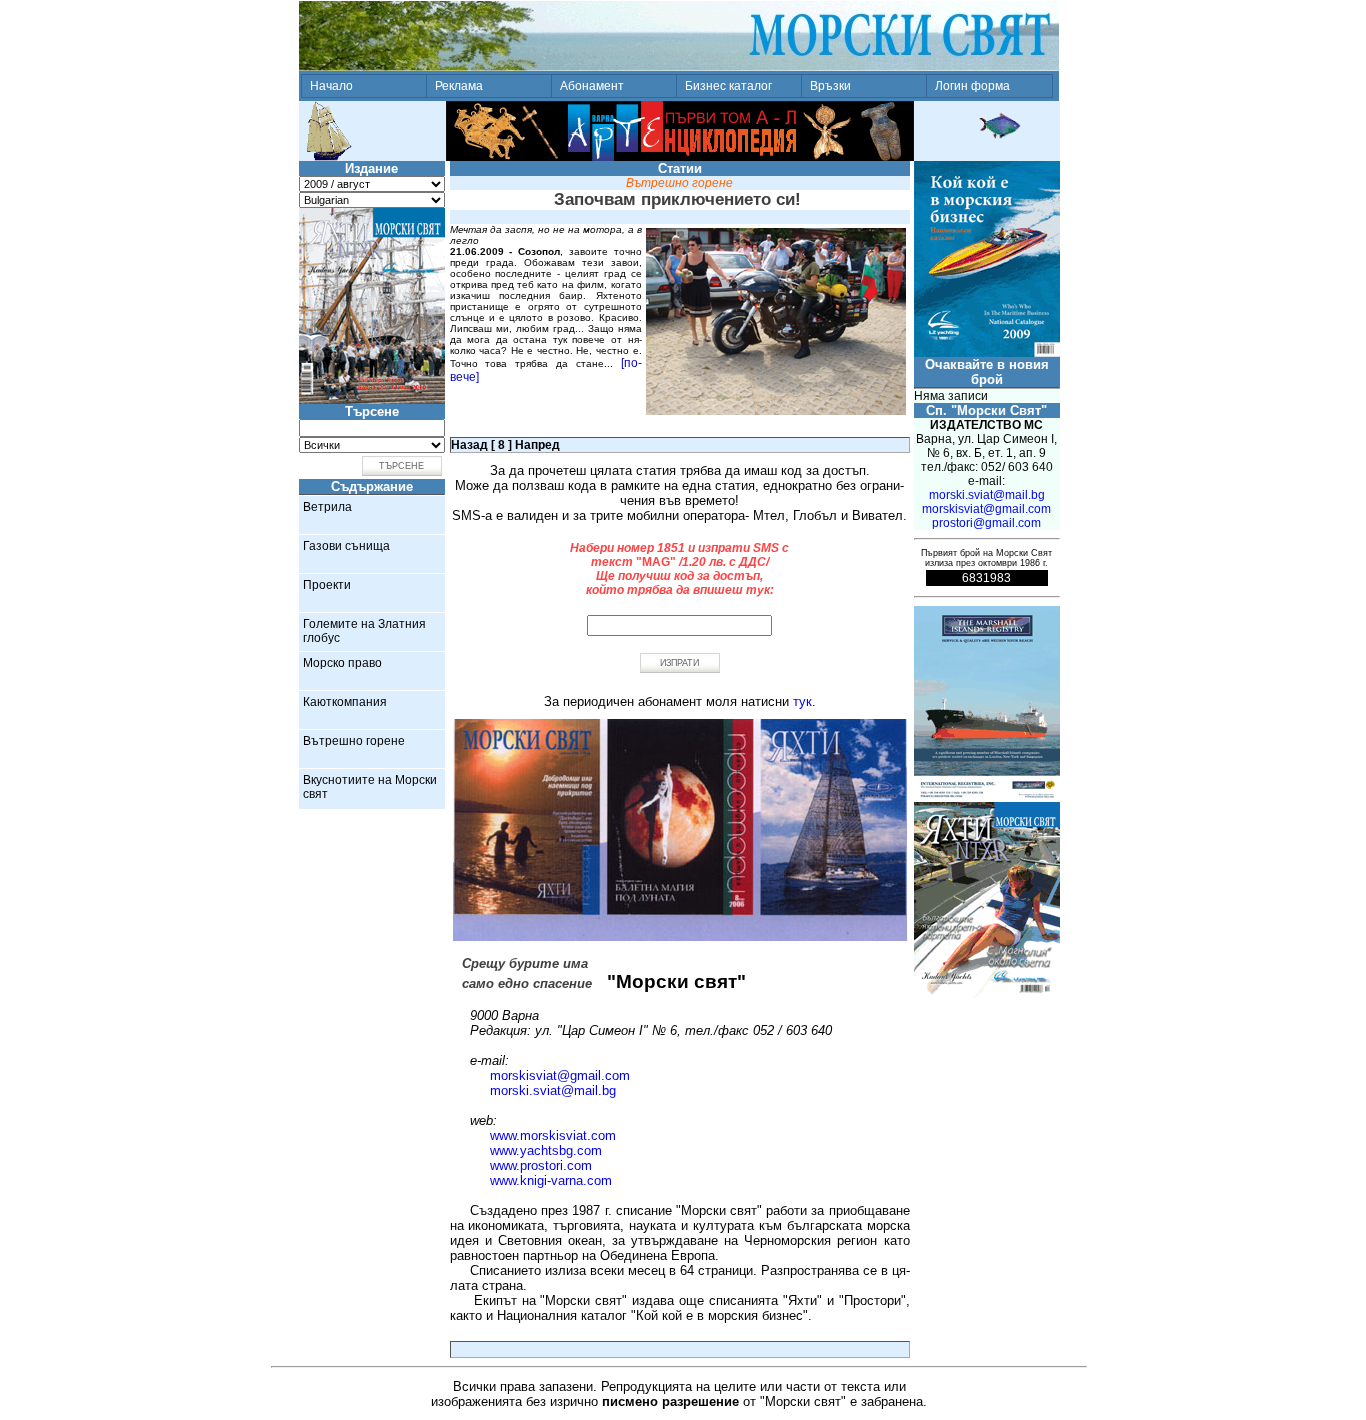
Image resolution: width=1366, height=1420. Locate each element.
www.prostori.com (541, 1165)
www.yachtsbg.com (546, 1150)
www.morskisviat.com (553, 1135)
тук (802, 701)
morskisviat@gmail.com (560, 1075)
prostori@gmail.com (986, 523)
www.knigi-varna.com (551, 1180)
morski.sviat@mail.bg (553, 1090)
